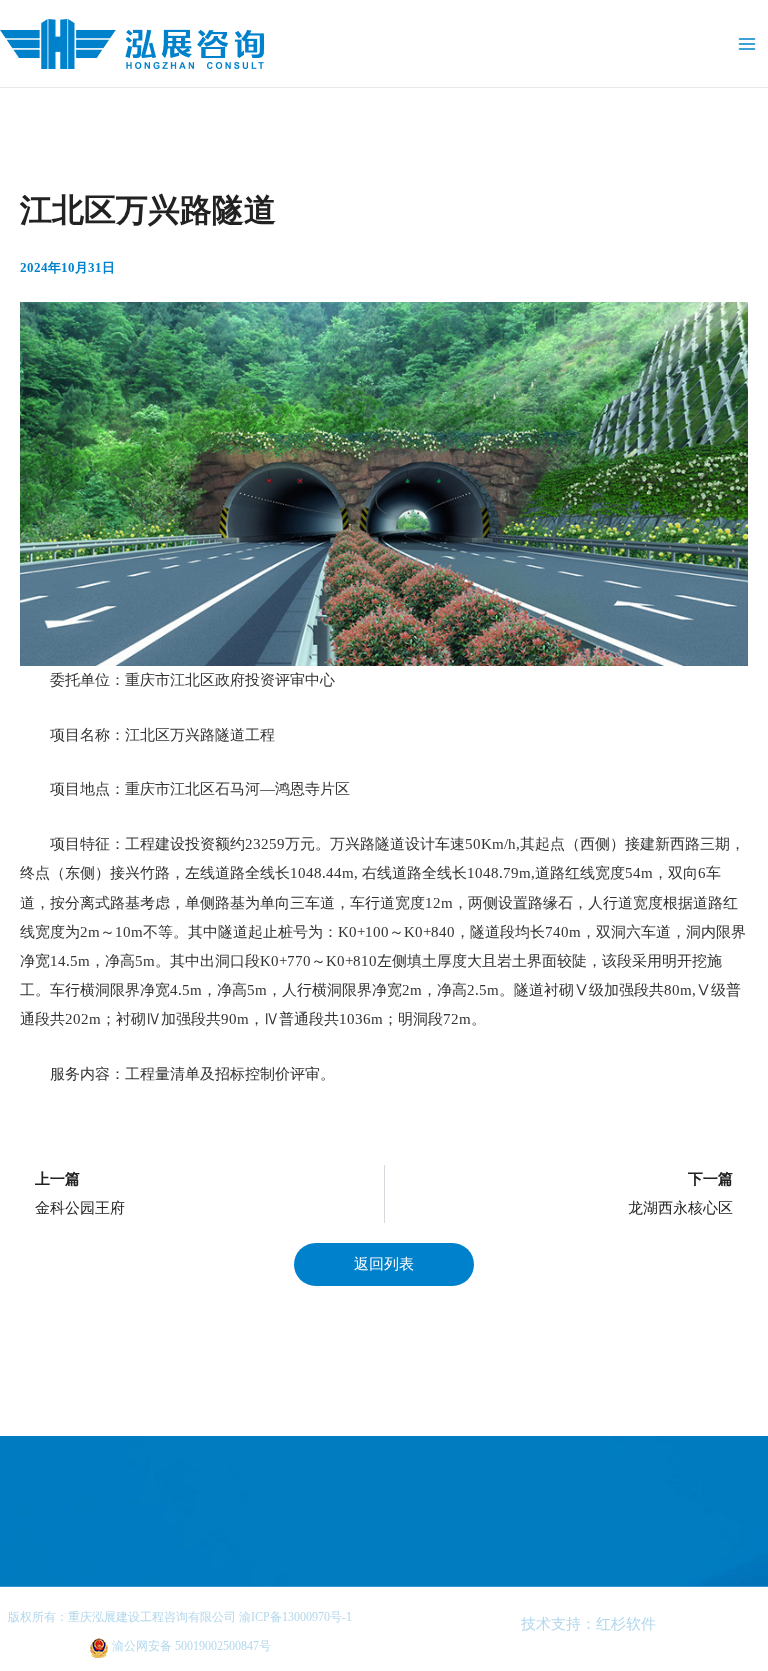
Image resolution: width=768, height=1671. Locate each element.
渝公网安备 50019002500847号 (190, 1646)
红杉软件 (626, 1624)
